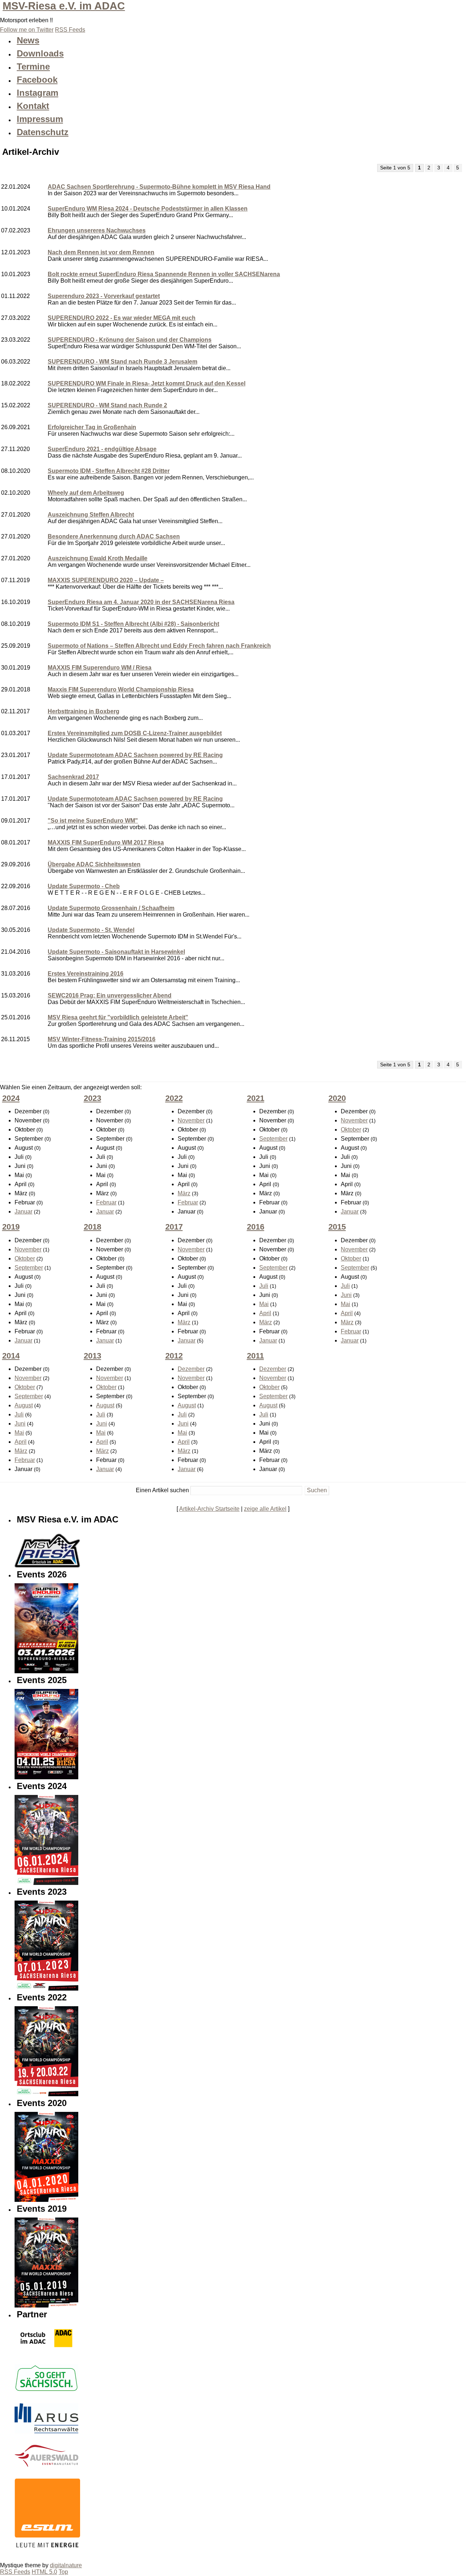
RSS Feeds (15, 2572)
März (184, 1193)
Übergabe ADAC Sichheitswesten (94, 864)
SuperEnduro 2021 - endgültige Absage (102, 449)
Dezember (191, 1369)
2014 (11, 1356)
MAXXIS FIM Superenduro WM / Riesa (100, 668)
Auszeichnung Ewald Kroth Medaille (98, 558)
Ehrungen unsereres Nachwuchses (97, 230)
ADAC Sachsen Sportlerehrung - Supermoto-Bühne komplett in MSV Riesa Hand (159, 187)
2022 (174, 1098)
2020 (337, 1098)
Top (63, 2572)
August (24, 1405)
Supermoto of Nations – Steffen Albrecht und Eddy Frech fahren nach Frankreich (159, 646)
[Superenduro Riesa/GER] (46, 1989)
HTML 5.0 (44, 2572)
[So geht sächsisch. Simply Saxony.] (46, 2390)
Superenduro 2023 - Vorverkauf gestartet (104, 296)
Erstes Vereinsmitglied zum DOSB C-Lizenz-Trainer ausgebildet (135, 733)
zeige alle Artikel (265, 1509)
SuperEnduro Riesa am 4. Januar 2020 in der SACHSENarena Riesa (141, 602)
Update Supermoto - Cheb (84, 886)
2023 (92, 1098)
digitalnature (66, 2565)
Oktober (351, 1130)
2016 (256, 1227)
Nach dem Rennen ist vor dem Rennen (101, 252)
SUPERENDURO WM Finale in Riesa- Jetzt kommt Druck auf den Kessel (147, 383)
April (265, 1313)
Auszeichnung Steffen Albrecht (91, 515)
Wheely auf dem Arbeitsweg (86, 493)
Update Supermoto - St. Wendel (91, 930)
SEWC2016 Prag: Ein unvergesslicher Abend (110, 995)
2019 (11, 1227)
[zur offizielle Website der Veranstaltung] (46, 2200)
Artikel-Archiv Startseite (209, 1509)
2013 (92, 1356)
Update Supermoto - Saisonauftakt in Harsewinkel (116, 952)
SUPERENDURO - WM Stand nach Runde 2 (107, 405)
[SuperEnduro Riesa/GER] (46, 2094)
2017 (174, 1227)
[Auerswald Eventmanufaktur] (46, 2465)
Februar (106, 1202)
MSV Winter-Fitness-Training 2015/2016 (102, 1039)
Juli (264, 1286)
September (273, 1139)
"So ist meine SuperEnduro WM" (93, 821)
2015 (337, 1227)
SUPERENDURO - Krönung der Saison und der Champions (130, 340)
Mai (264, 1304)
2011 (255, 1356)
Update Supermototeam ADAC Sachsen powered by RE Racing (135, 755)
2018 (92, 1227)
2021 (256, 1098)
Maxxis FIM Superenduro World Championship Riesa (121, 689)
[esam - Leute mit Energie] (47, 2511)
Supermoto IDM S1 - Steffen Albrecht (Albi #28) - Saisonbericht (133, 624)
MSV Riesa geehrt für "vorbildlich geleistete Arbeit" (118, 1017)
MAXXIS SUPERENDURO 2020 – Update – (106, 580)
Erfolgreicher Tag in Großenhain (92, 427)
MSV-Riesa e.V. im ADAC (64, 6)
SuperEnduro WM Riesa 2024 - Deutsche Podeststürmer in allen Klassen (148, 209)
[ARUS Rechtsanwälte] (46, 2432)
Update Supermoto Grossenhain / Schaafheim (111, 908)
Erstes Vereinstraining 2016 (86, 974)
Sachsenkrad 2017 (73, 777)
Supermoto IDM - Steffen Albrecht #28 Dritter (109, 471)
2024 (11, 1098)
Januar (23, 1211)
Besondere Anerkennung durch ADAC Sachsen (114, 536)
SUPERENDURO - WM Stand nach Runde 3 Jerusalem (123, 362)
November (191, 1120)
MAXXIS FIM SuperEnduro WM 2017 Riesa (106, 842)
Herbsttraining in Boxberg (84, 711)
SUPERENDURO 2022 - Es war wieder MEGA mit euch (122, 318)
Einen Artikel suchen (162, 1490)
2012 (174, 1356)
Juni (346, 1295)
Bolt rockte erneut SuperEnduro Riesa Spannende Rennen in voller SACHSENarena (164, 274)
